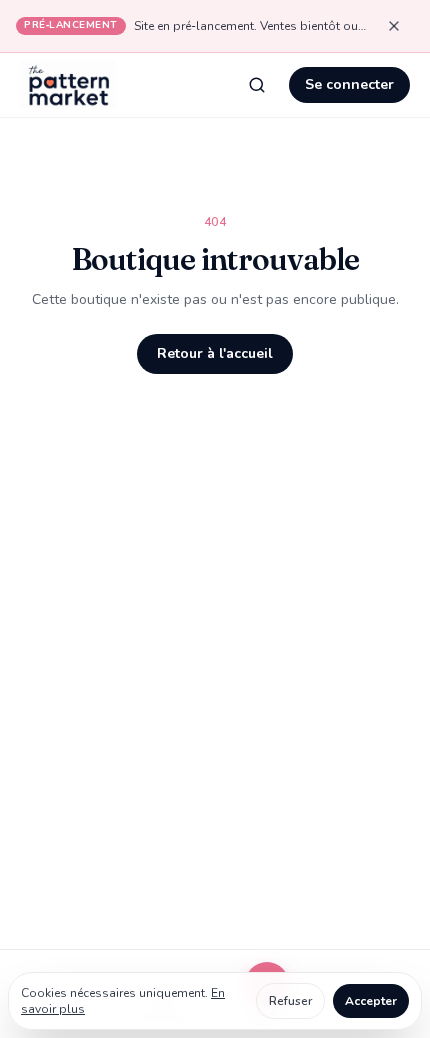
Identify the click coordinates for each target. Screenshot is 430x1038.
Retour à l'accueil (215, 353)
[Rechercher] (257, 85)
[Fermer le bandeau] (394, 26)
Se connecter (349, 84)
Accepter (371, 1001)
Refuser (290, 1001)
